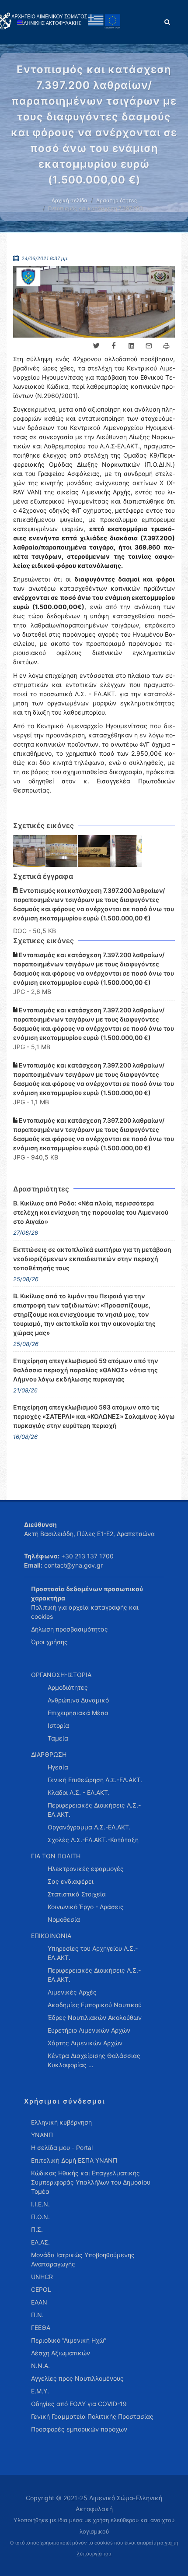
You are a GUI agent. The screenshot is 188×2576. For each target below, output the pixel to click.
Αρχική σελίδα (70, 200)
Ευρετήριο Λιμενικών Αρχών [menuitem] (89, 2030)
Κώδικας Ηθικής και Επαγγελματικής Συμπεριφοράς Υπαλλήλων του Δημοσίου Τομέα (91, 2182)
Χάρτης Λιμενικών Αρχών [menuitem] (85, 2043)
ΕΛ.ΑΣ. (40, 2242)
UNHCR (42, 2277)
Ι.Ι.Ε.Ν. (40, 2204)
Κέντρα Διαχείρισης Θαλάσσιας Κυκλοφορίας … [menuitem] (94, 2060)
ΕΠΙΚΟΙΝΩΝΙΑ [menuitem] (51, 1936)
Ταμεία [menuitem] (58, 1738)
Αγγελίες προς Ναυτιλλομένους (77, 2378)
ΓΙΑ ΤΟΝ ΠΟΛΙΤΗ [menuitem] (56, 1856)
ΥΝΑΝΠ (42, 2135)
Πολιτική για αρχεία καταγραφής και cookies (85, 1612)
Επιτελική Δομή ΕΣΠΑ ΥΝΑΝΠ (74, 2160)
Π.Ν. (37, 2315)
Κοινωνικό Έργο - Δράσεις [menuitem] (86, 1907)
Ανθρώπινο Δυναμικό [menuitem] (78, 1700)
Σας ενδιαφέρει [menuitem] (71, 1881)
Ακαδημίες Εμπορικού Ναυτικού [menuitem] (95, 2005)
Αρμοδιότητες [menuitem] (68, 1687)
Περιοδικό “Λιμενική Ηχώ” (69, 2340)
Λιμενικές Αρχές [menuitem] (72, 1992)
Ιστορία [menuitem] (58, 1725)
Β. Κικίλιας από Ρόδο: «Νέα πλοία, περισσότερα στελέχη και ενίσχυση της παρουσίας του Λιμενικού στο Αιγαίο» (91, 1212)
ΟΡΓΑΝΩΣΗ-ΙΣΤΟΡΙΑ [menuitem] (61, 1675)
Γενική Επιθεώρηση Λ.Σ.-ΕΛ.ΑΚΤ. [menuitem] (95, 1780)
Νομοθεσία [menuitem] (64, 1919)
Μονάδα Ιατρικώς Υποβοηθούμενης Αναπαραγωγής (83, 2259)
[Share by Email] (149, 346)
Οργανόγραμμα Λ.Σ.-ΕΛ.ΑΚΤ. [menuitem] (89, 1827)
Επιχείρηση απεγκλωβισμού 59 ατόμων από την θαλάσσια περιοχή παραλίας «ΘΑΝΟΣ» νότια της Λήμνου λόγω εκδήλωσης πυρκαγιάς (86, 1370)
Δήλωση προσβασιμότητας (70, 1629)
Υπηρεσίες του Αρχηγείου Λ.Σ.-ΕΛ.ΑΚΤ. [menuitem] (93, 1953)
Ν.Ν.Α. (40, 2366)
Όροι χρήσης (49, 1642)
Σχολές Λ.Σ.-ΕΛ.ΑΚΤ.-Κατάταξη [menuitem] (93, 1840)
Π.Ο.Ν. (40, 2217)
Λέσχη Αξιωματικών (61, 2353)
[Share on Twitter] (96, 346)
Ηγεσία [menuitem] (58, 1767)
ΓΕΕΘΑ (41, 2328)
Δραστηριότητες (117, 200)
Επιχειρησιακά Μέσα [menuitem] (78, 1713)
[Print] (166, 346)
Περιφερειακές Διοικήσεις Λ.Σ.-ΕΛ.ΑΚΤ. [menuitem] (94, 1810)
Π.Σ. (37, 2229)
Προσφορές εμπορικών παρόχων (79, 2429)
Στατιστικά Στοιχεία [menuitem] (77, 1894)
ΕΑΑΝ (39, 2302)
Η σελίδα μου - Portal (62, 2148)
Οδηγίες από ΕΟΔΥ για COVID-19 (79, 2404)
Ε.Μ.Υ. (40, 2391)
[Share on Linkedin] (131, 346)
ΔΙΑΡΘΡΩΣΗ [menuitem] (49, 1754)
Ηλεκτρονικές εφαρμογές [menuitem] (86, 1869)
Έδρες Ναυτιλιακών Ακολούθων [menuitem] (95, 2017)
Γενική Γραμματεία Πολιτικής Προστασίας (92, 2416)
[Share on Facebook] (114, 346)
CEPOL (41, 2289)
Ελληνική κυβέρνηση (61, 2122)
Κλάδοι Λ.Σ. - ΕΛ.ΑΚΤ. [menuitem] (79, 1792)
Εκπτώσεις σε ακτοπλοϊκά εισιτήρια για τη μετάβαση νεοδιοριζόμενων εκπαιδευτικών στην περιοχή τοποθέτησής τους (92, 1259)
